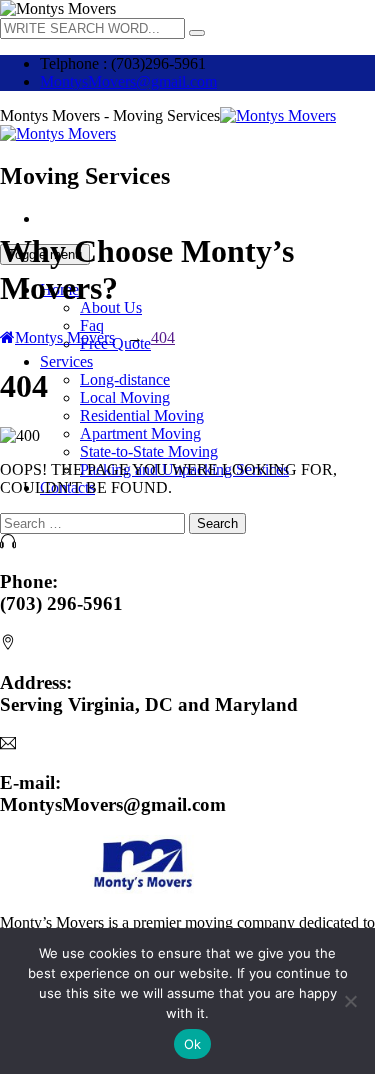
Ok (193, 1044)
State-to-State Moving (149, 451)
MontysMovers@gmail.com (128, 81)
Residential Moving (142, 415)
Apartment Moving (140, 433)
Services (66, 361)
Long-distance (125, 379)
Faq (92, 325)
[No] (350, 1001)
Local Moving (125, 397)
